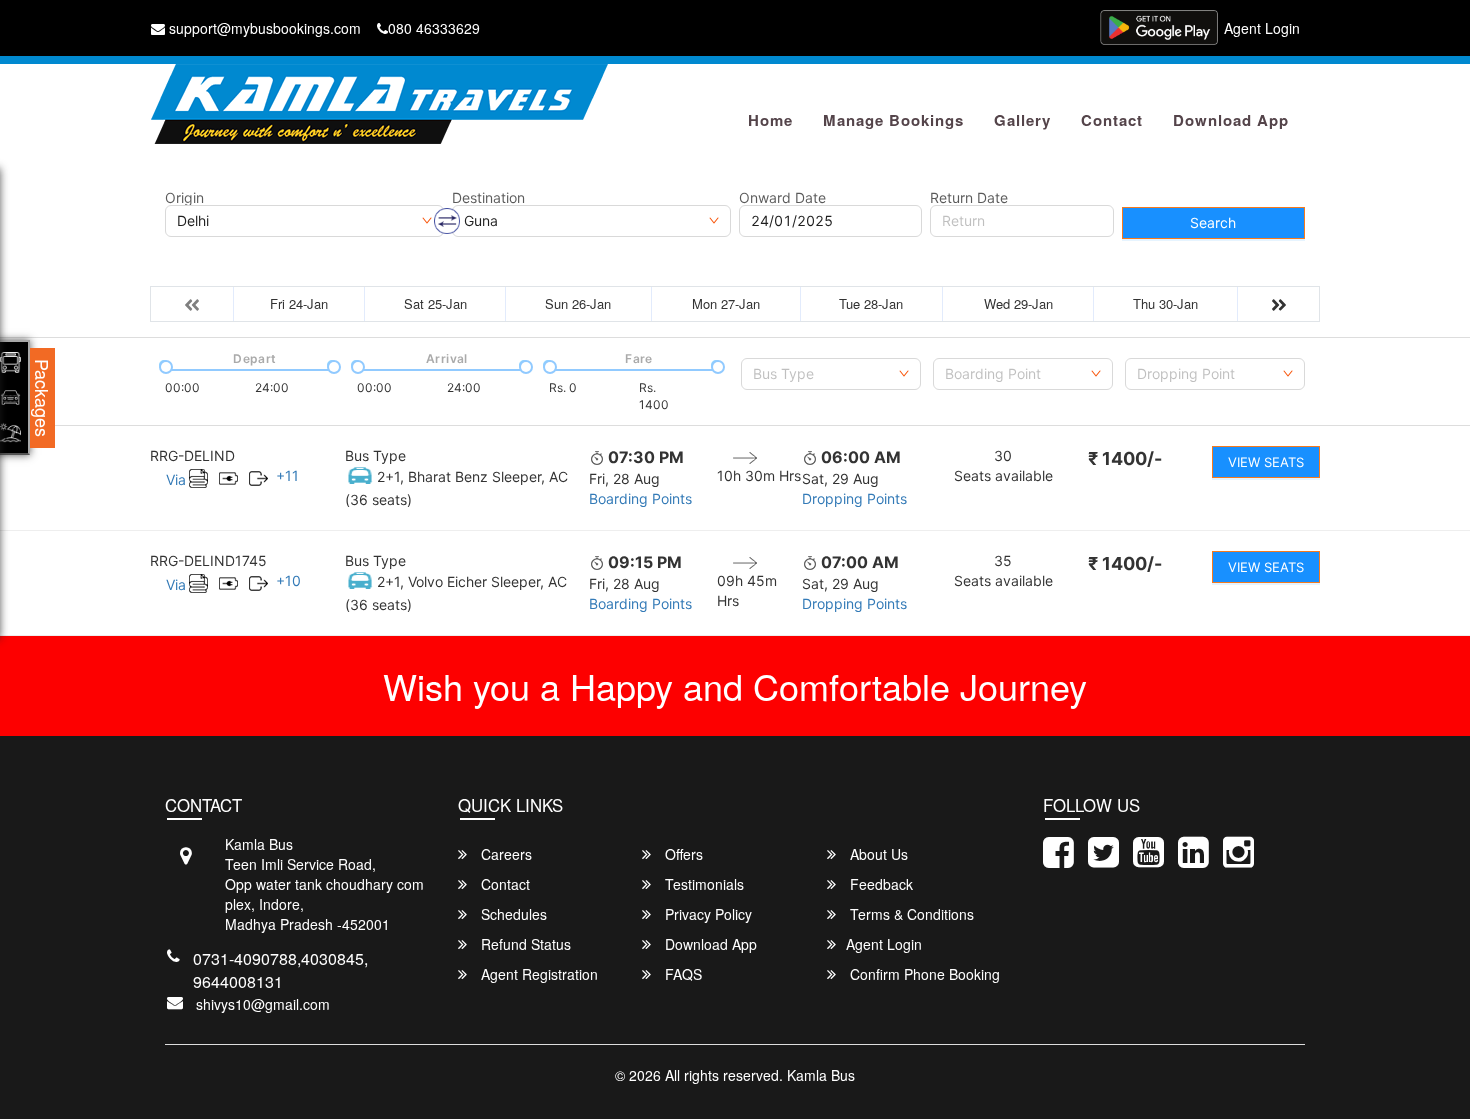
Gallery (1022, 120)
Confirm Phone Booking (923, 974)
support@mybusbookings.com (263, 28)
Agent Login (1262, 28)
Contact (1112, 120)
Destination (488, 198)
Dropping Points (854, 498)
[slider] (164, 365)
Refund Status (524, 944)
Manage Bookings (893, 120)
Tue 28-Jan (871, 303)
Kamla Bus (821, 1075)
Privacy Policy (706, 914)
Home (770, 120)
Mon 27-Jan (726, 303)
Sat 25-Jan (435, 303)
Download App (1231, 120)
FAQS (681, 974)
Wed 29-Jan (1018, 303)
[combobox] (831, 374)
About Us (877, 854)
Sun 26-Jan (578, 303)
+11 (287, 475)
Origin (184, 198)
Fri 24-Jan (299, 303)
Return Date (969, 198)
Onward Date (782, 198)
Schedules (512, 914)
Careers (504, 854)
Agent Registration (537, 974)
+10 (288, 580)
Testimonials (702, 884)
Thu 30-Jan (1165, 303)
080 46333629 (434, 28)
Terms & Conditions (910, 914)
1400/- (1125, 458)
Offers (682, 854)
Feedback (879, 884)
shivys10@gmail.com (263, 1004)
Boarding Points (640, 498)
